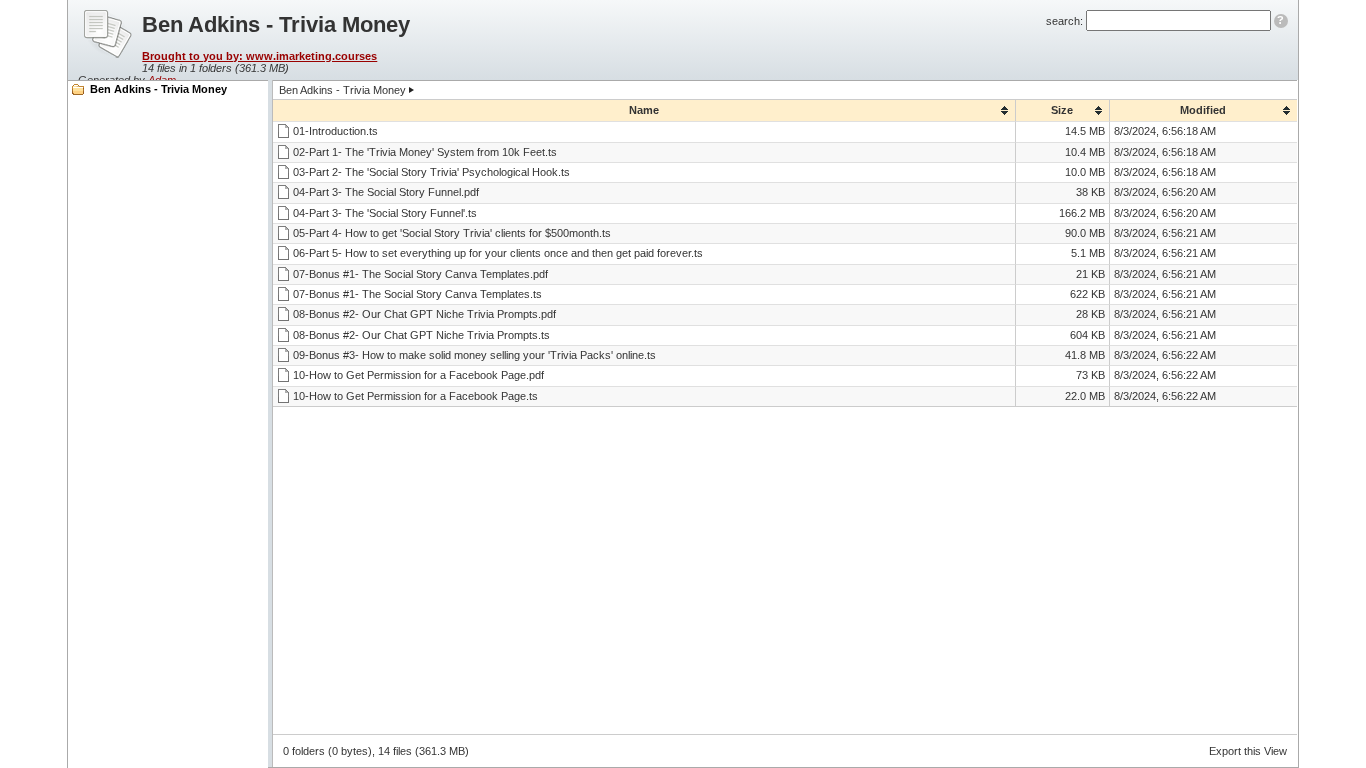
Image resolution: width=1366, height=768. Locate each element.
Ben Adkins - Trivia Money (158, 89)
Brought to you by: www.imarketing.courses (259, 56)
